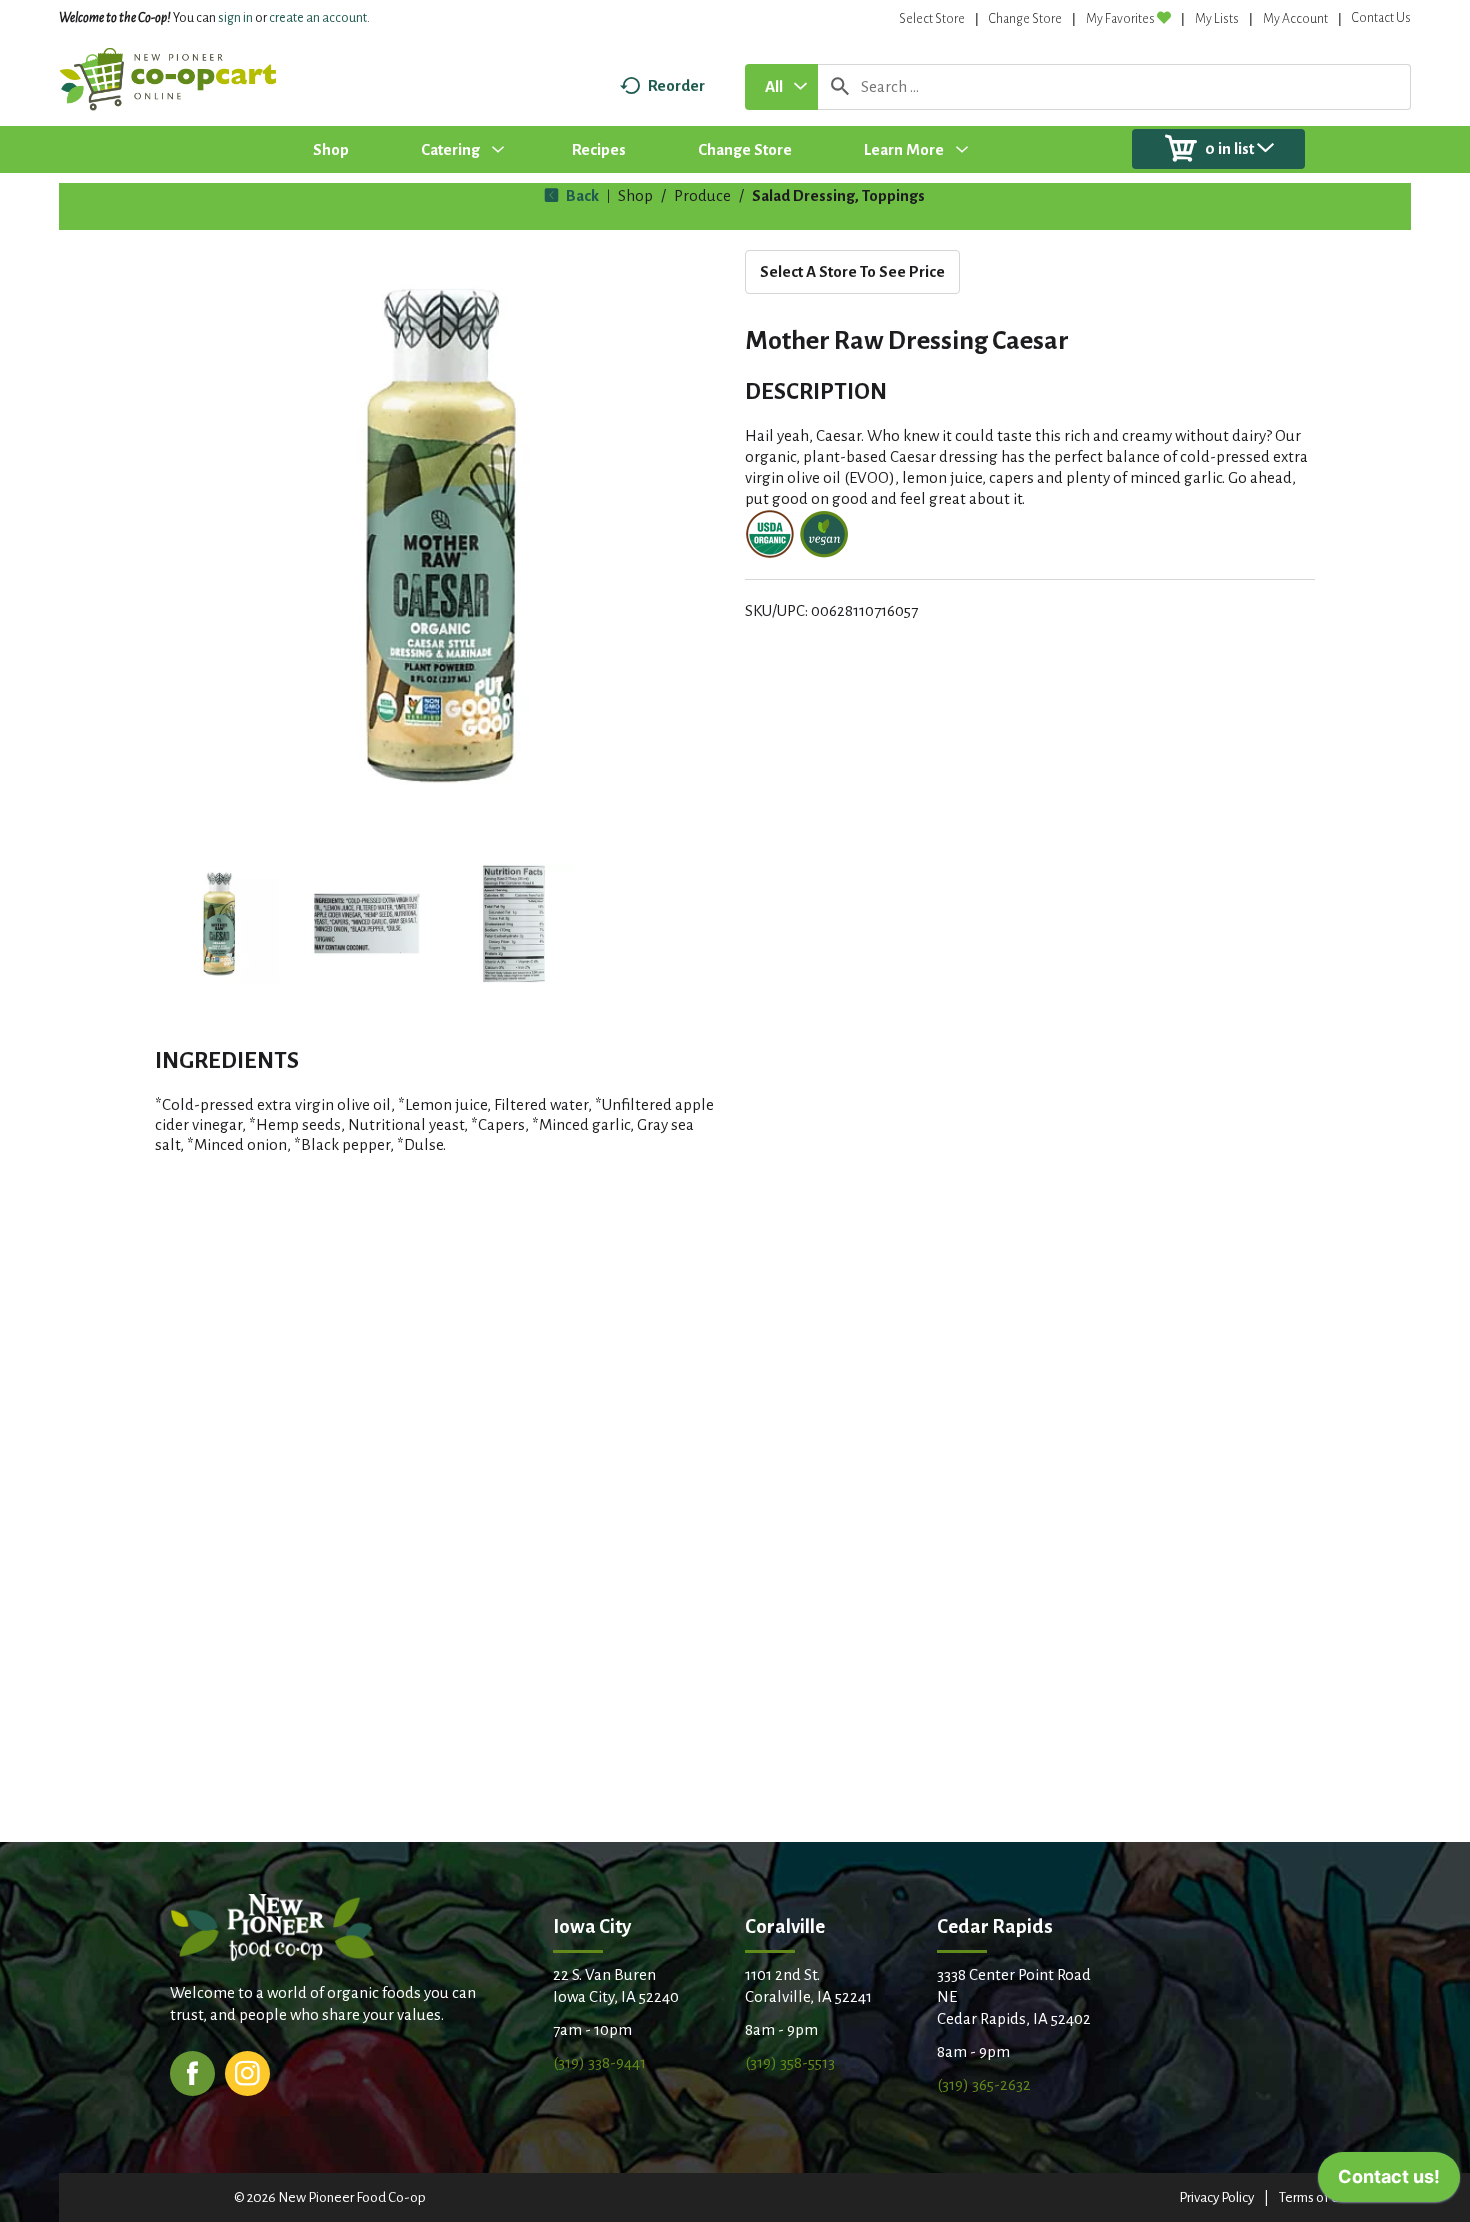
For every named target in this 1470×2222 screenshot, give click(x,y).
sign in (235, 18)
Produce (702, 195)
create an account (318, 18)
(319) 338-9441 (599, 2062)
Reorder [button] (676, 85)
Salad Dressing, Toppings (838, 195)
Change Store (1025, 19)
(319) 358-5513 (790, 2062)
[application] (1389, 2182)
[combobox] (781, 87)
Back (581, 195)
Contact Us (1381, 18)
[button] (219, 924)
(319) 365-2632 (984, 2084)
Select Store (932, 19)
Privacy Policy (1216, 2197)
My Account (1295, 19)
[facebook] (192, 2071)
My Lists (1217, 19)
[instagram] (247, 2071)
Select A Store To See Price (852, 271)
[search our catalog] (840, 87)
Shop (635, 195)
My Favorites (1120, 19)
